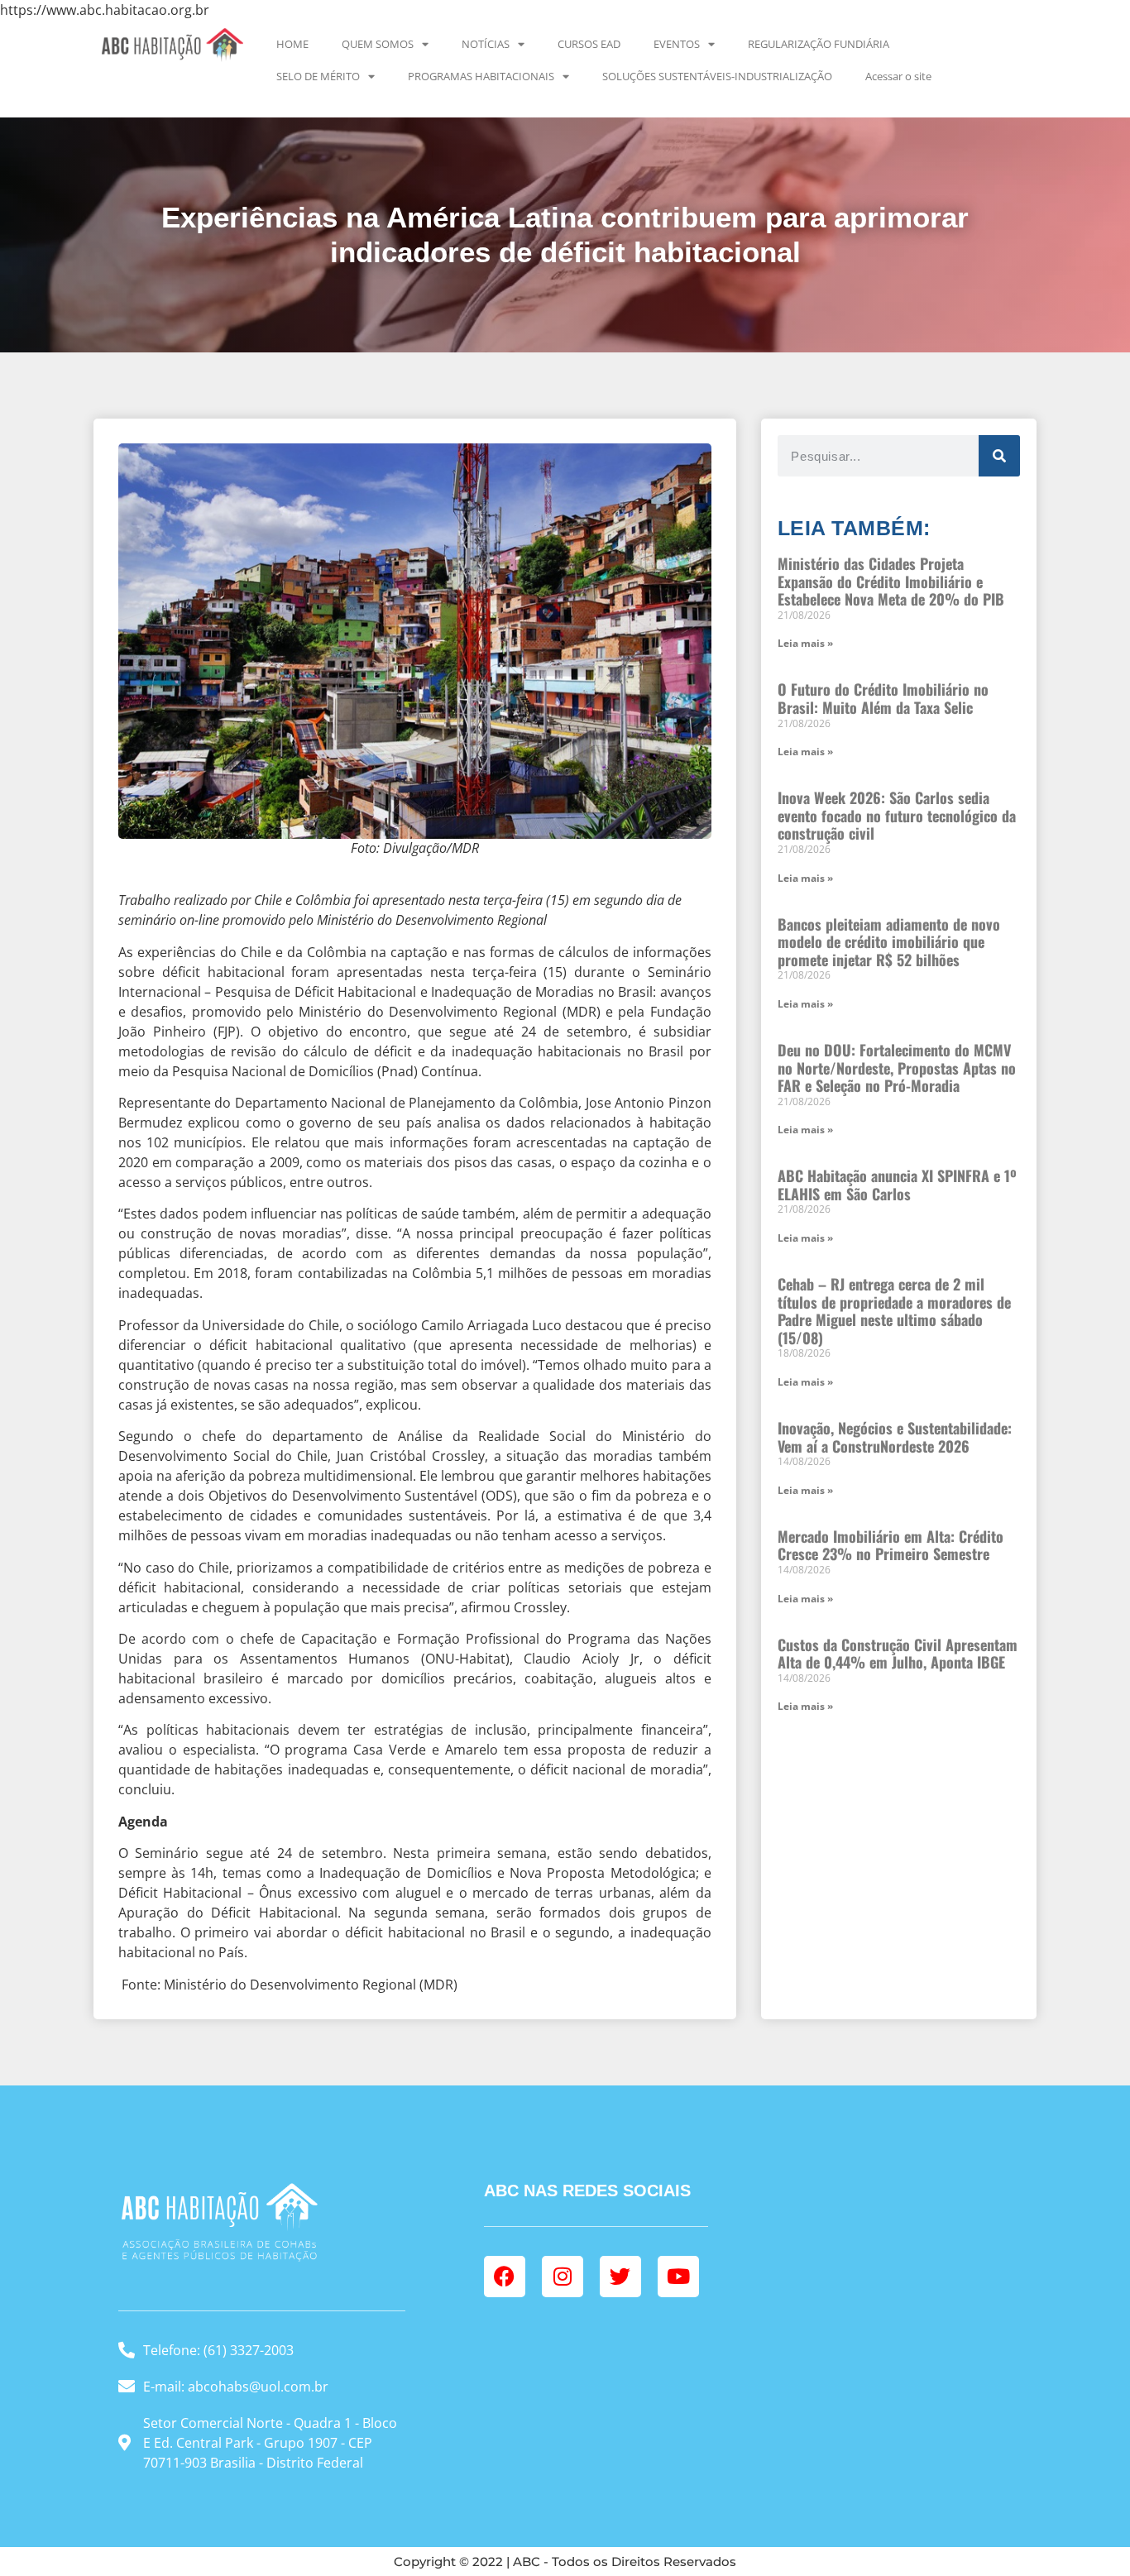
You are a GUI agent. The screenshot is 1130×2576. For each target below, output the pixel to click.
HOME (292, 44)
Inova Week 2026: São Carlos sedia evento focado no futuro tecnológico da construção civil (897, 815)
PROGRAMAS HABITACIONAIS (481, 76)
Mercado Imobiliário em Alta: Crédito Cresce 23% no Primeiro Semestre (891, 1545)
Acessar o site (898, 76)
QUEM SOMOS (378, 44)
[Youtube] (678, 2277)
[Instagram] (563, 2277)
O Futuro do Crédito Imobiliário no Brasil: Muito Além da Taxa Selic (883, 698)
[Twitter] (620, 2277)
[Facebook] (505, 2277)
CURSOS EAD (589, 44)
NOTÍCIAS (486, 44)
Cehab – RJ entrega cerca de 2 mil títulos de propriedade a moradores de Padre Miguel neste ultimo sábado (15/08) (894, 1311)
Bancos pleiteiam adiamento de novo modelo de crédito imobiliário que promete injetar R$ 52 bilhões (889, 942)
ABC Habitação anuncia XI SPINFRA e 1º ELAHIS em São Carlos (897, 1185)
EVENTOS (677, 44)
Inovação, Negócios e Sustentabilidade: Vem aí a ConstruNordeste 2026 (895, 1437)
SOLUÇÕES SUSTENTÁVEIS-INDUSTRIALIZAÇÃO (717, 76)
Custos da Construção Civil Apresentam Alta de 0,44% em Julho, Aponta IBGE (898, 1654)
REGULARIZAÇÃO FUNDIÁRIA (819, 44)
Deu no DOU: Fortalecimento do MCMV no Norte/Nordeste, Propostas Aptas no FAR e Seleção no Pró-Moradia (897, 1068)
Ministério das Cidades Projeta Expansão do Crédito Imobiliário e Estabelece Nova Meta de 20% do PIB (891, 581)
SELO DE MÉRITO (318, 76)
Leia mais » (805, 643)
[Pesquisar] (999, 456)
